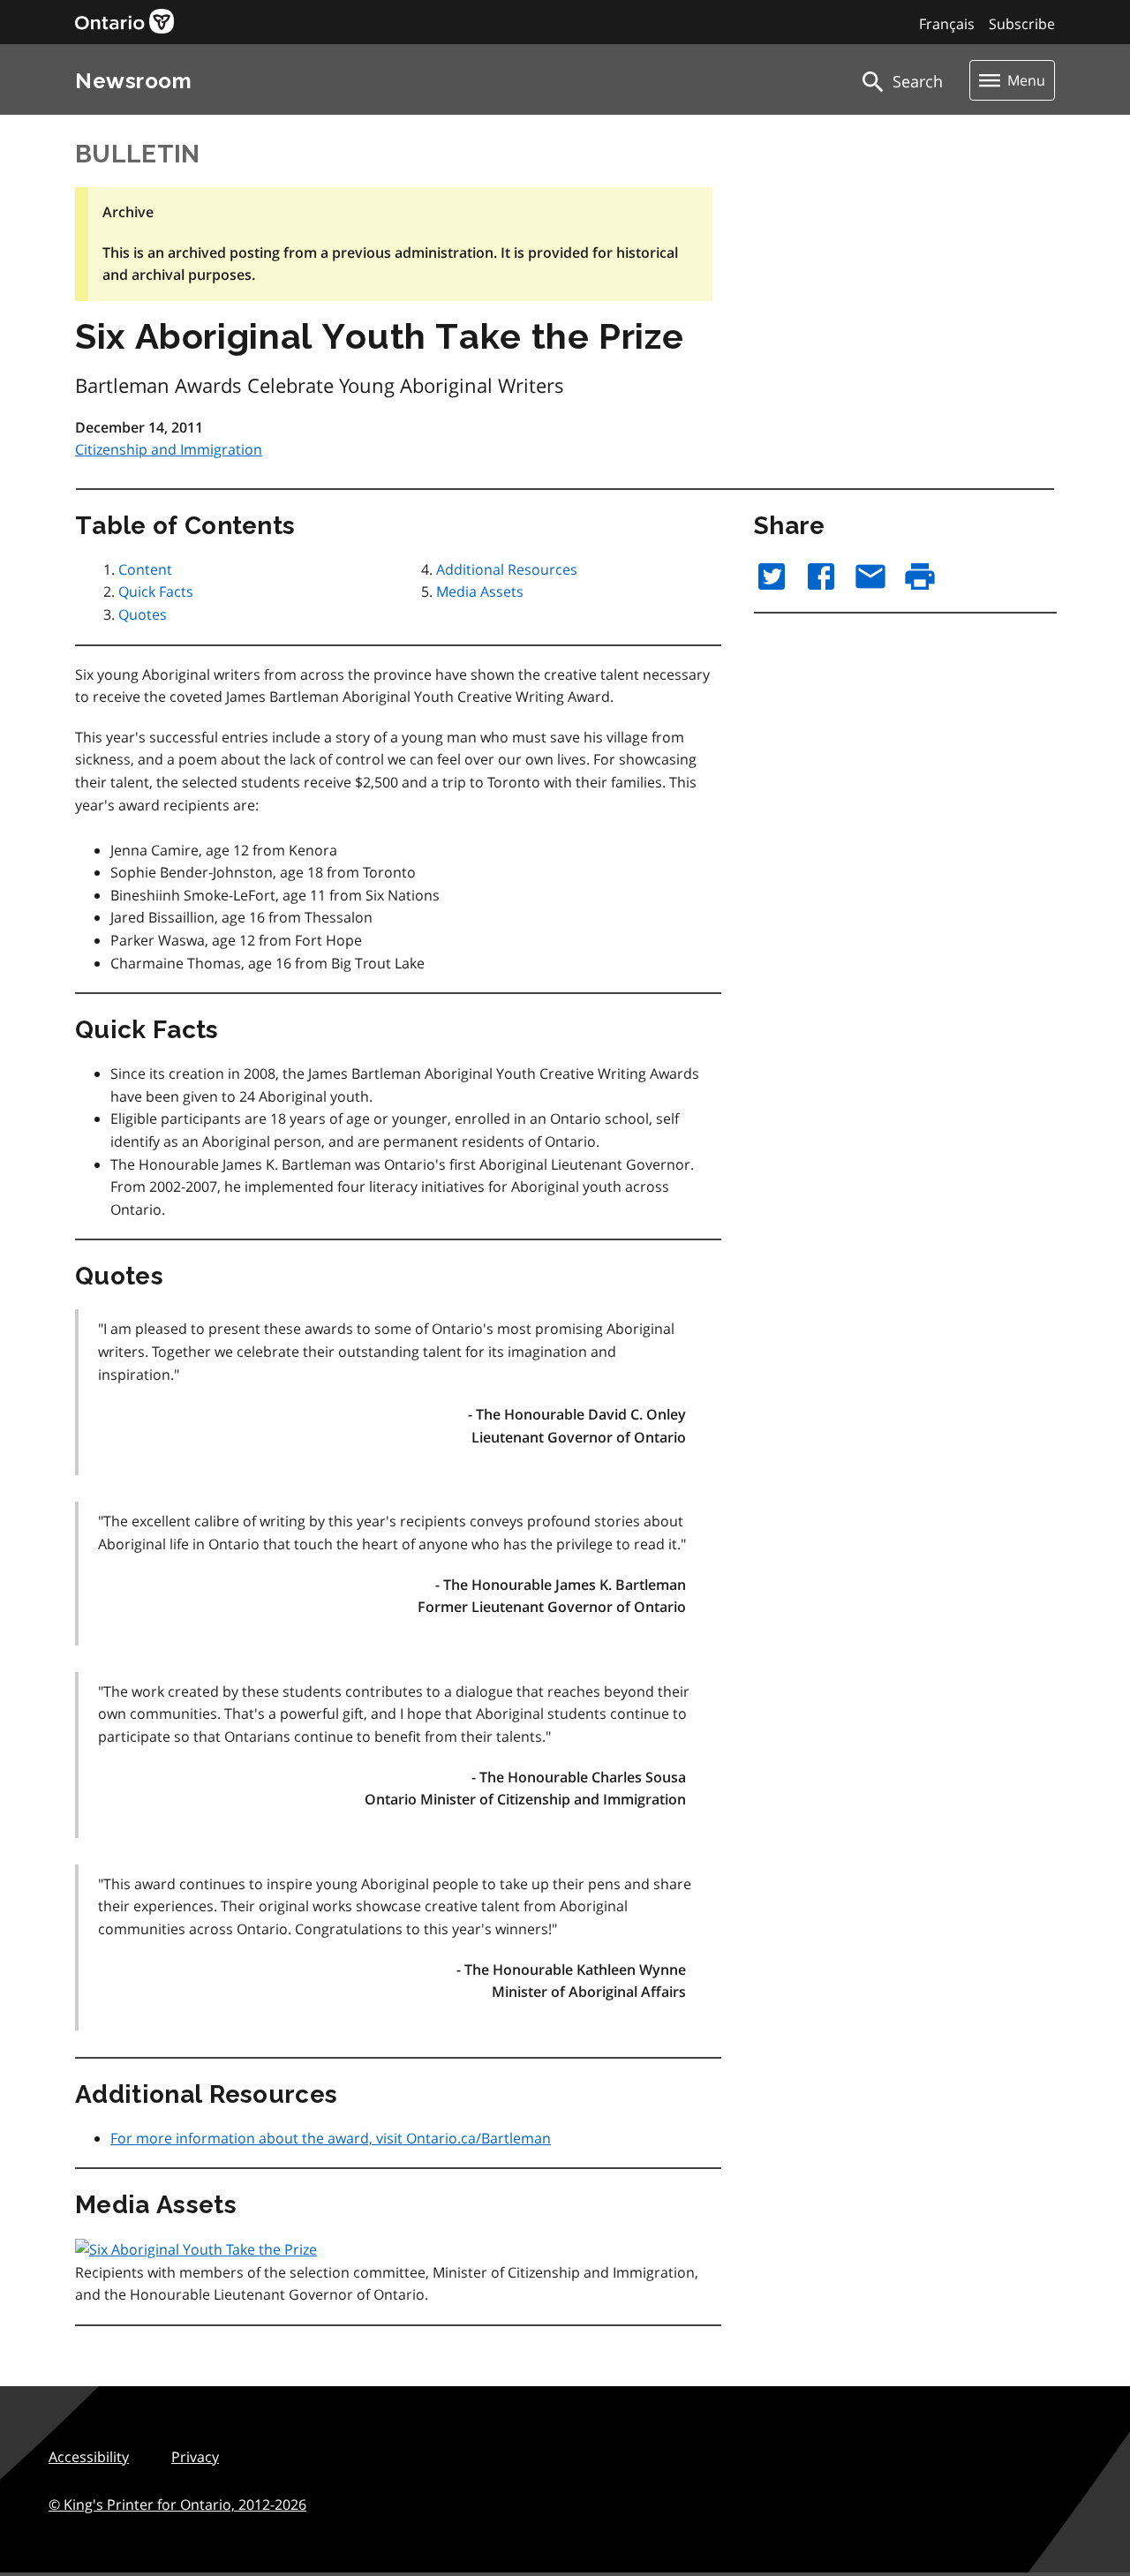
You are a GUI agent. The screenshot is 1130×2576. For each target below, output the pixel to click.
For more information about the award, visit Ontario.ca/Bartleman (331, 2138)
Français (947, 24)
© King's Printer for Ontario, (177, 2504)
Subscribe (1022, 24)
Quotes (143, 614)
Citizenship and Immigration (169, 449)
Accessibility (89, 2457)
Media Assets (480, 591)
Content (145, 569)
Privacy (195, 2457)
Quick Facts (156, 591)
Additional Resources (507, 569)
